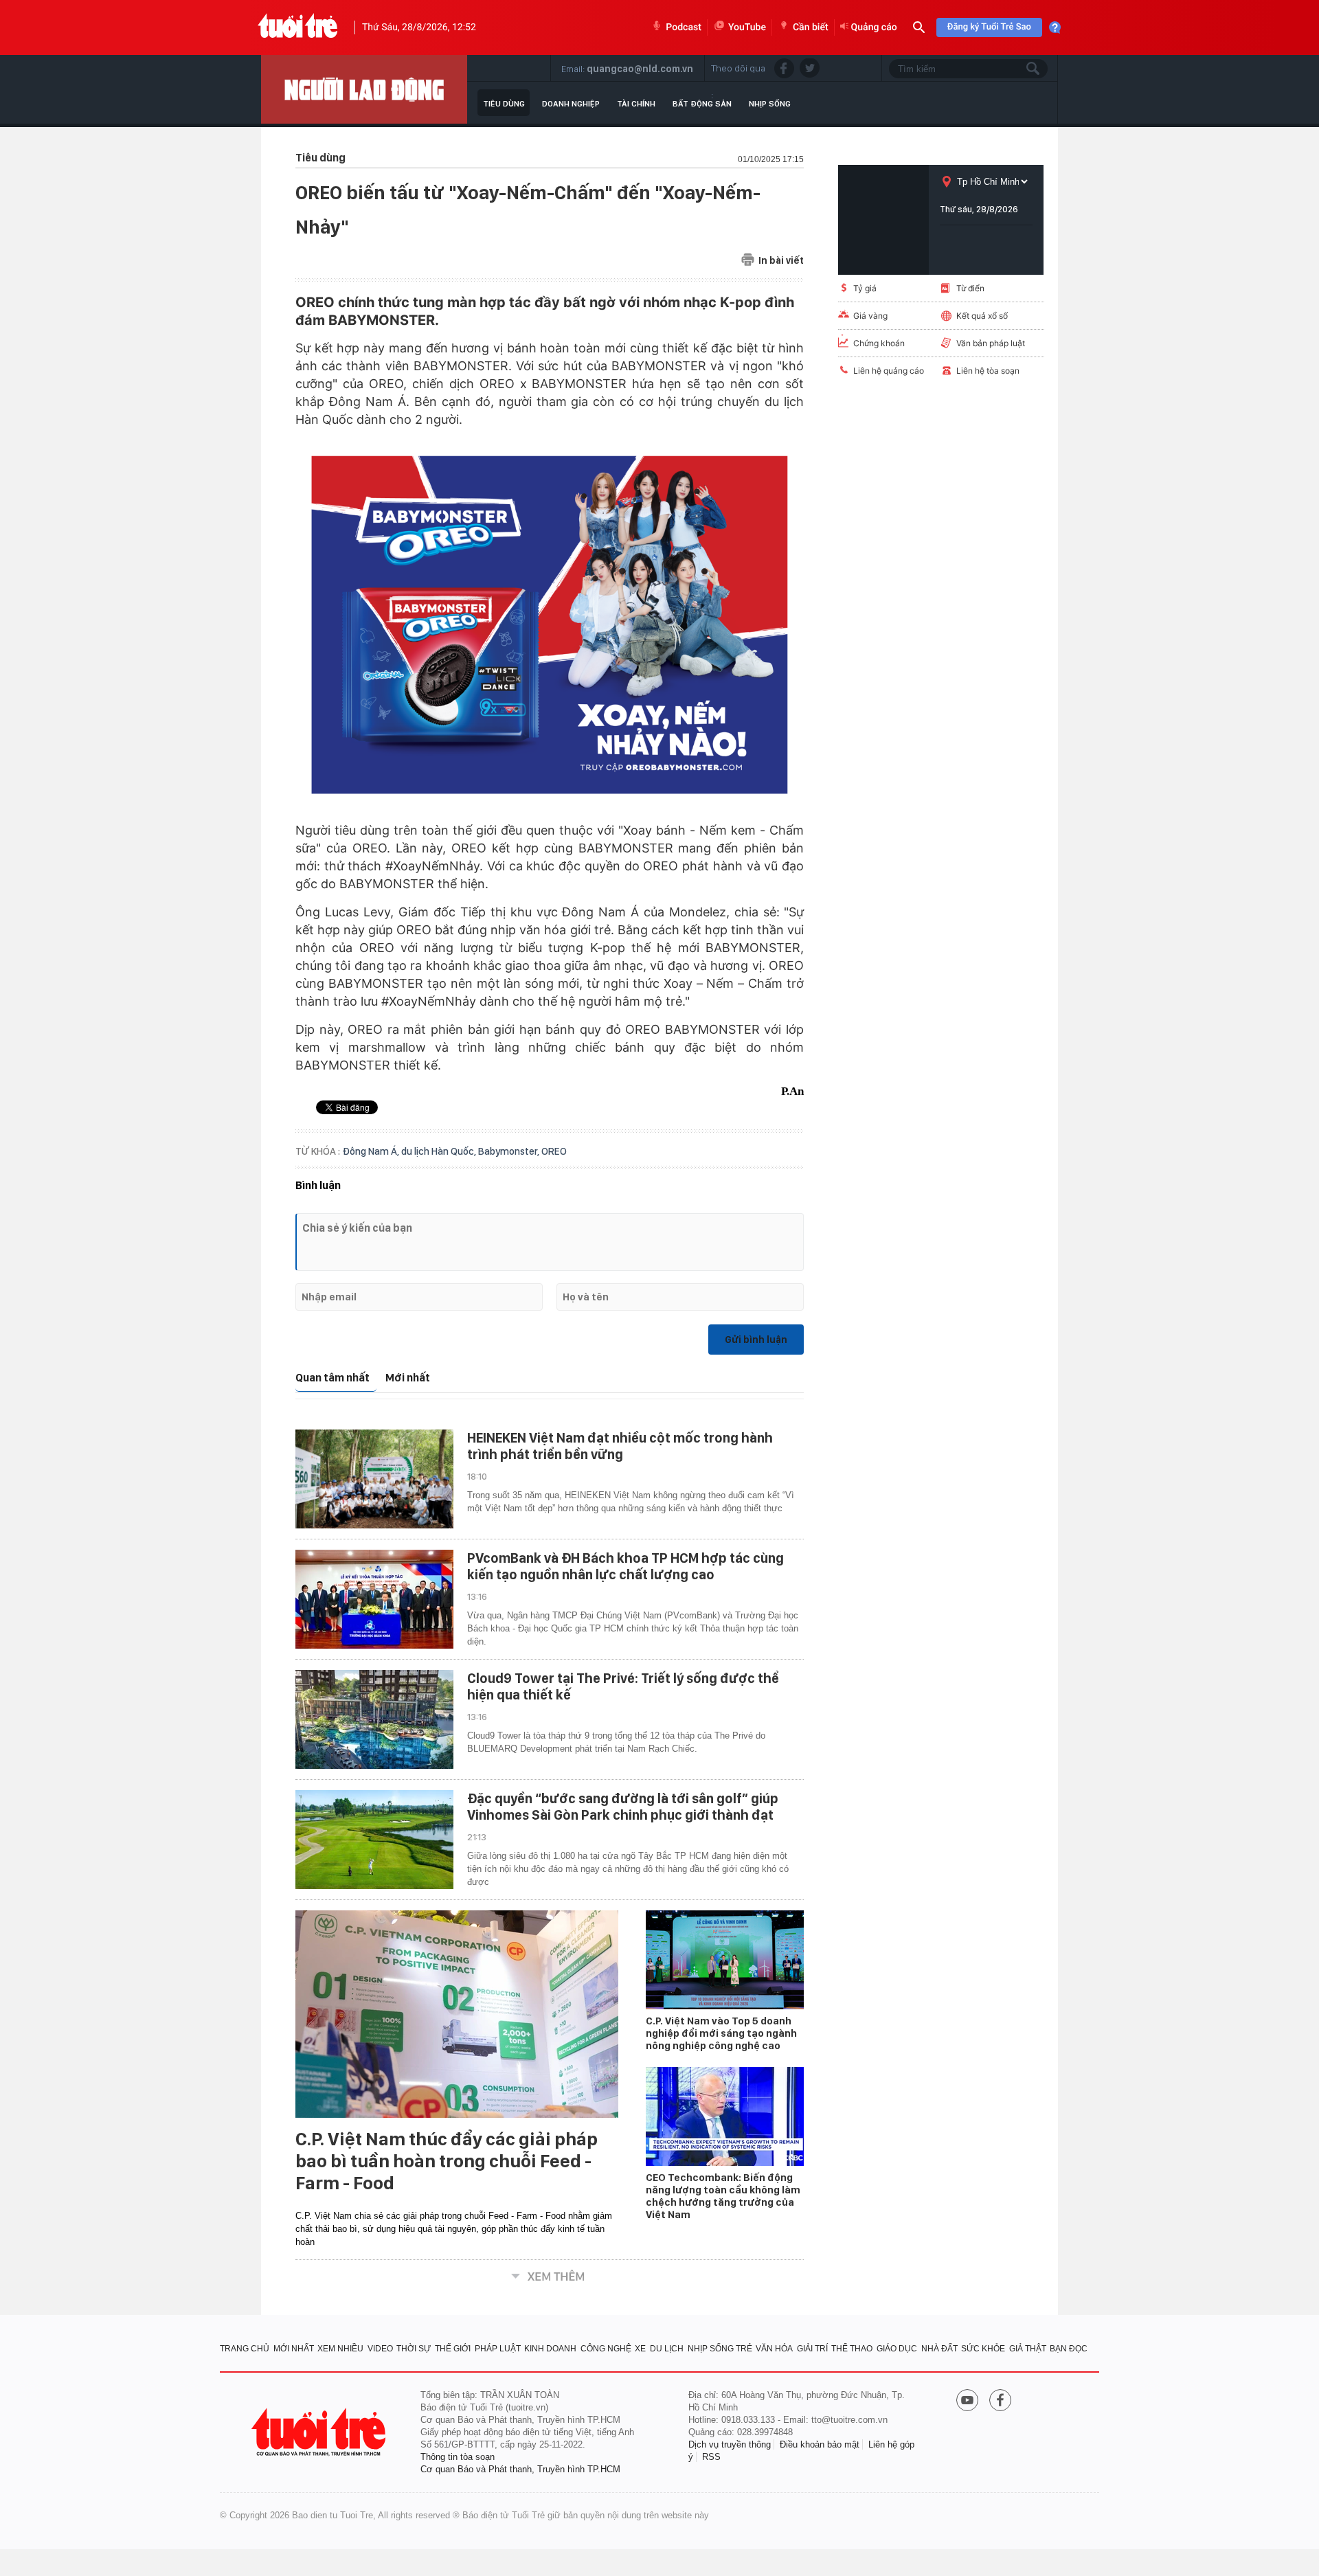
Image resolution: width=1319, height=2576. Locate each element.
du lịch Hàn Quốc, (440, 1151)
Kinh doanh (550, 2349)
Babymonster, (510, 1151)
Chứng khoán (879, 343)
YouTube (747, 27)
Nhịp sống (770, 104)
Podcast (684, 27)
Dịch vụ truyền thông (730, 2444)
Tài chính (636, 104)
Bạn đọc (1069, 2349)
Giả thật (1028, 2349)
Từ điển (970, 288)
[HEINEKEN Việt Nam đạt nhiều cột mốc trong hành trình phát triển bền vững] (374, 1479)
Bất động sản (702, 104)
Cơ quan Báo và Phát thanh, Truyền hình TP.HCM (520, 2469)
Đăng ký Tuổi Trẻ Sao (989, 27)
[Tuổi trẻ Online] (320, 2432)
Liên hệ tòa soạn (988, 371)
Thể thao (852, 2349)
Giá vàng (870, 316)
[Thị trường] (364, 89)
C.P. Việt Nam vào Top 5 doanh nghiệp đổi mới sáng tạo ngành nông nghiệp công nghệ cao (721, 2033)
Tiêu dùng (504, 104)
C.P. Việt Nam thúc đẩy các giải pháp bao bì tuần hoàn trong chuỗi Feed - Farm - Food (447, 2161)
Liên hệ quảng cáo (889, 371)
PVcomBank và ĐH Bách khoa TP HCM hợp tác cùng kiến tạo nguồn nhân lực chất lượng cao (625, 1566)
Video (380, 2349)
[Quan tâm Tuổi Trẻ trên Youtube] (967, 2402)
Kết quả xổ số (982, 316)
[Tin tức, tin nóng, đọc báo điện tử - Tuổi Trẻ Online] (298, 27)
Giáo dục (897, 2349)
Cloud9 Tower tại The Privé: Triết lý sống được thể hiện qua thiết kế (623, 1686)
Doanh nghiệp (571, 104)
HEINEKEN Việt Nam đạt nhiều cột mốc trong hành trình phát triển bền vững (620, 1446)
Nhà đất (939, 2349)
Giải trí (812, 2349)
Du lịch (667, 2349)
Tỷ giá (865, 288)
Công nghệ (606, 2349)
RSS (711, 2457)
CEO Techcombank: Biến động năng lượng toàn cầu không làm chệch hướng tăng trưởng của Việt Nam (723, 2196)
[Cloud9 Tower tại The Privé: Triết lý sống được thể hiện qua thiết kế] (374, 1719)
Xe (640, 2349)
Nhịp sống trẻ (720, 2349)
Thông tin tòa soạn (458, 2457)
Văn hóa (774, 2349)
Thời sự (414, 2349)
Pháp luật (498, 2349)
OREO (554, 1151)
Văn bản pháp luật (991, 343)
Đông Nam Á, (372, 1151)
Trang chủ (245, 2349)
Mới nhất (408, 1378)
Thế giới (453, 2349)
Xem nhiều (340, 2349)
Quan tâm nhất (332, 1378)
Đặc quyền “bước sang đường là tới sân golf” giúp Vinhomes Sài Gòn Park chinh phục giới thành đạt (623, 1807)
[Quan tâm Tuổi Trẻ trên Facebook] (1000, 2402)
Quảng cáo (874, 27)
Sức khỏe (983, 2349)
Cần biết (811, 27)
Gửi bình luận (756, 1340)
